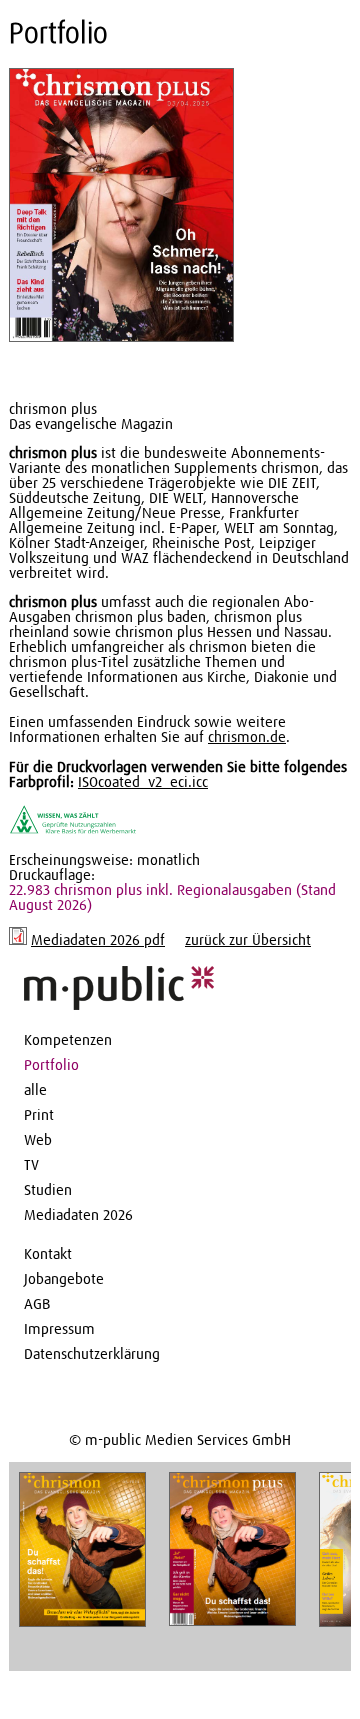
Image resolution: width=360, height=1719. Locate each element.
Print (39, 1115)
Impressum (59, 1329)
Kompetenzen (68, 1040)
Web (38, 1140)
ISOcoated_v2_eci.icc (143, 782)
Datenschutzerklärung (92, 1354)
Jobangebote (64, 1279)
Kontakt (48, 1254)
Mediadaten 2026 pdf (98, 940)
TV (31, 1165)
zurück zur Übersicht (248, 940)
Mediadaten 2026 (78, 1215)
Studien (48, 1190)
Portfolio (51, 1065)
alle (35, 1090)
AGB (37, 1304)
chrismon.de (247, 737)
